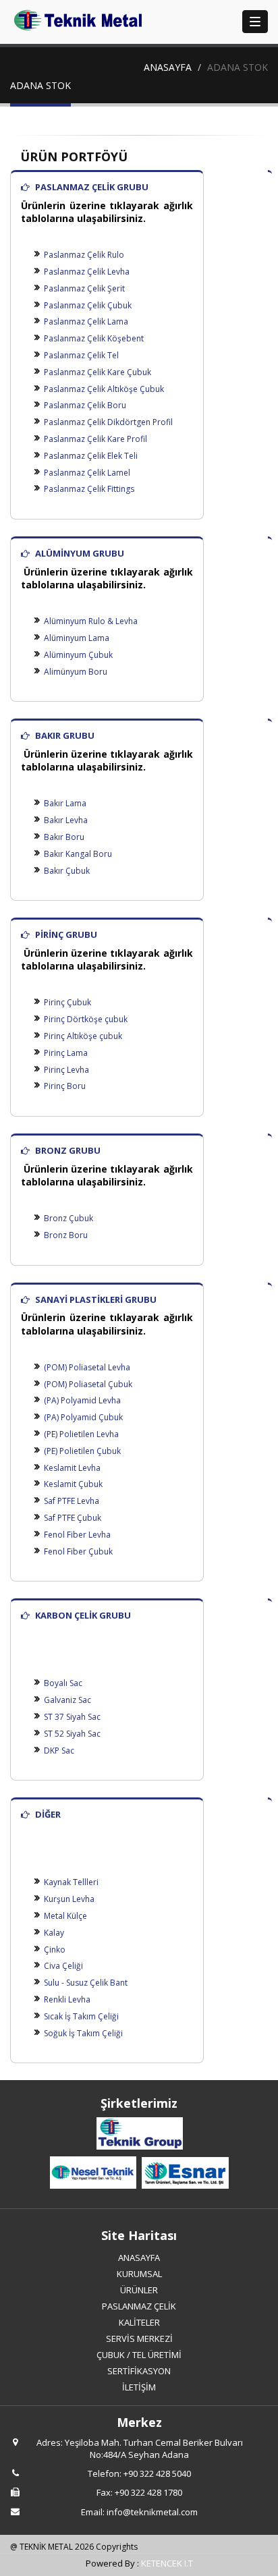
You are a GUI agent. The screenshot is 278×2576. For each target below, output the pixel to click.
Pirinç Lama (66, 1053)
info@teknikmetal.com (152, 2512)
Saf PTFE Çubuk (73, 1518)
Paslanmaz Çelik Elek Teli (91, 456)
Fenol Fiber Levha (77, 1535)
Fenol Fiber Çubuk (78, 1551)
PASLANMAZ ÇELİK (139, 2306)
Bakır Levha (66, 820)
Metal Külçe (65, 1916)
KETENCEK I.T (167, 2563)
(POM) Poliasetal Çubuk (88, 1384)
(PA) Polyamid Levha (82, 1400)
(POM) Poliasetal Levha (87, 1367)
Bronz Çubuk (68, 1218)
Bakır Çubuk (67, 871)
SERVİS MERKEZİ (139, 2339)
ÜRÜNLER (139, 2290)
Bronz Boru (66, 1235)
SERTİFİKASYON (139, 2371)
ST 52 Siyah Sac (72, 1734)
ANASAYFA (168, 67)
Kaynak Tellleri (71, 1882)
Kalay (54, 1933)
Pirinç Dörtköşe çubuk (86, 1019)
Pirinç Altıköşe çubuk (83, 1036)
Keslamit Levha (72, 1468)
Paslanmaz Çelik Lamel (87, 473)
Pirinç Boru (65, 1086)
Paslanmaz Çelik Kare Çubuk (98, 372)
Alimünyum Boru (76, 672)
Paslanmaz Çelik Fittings (89, 489)
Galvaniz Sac (67, 1700)
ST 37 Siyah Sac (72, 1717)
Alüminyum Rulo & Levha (91, 621)
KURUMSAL (139, 2274)
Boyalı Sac (63, 1683)
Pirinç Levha (66, 1070)
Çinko (55, 1950)
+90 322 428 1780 (148, 2492)
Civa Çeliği (63, 1966)
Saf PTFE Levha (72, 1501)
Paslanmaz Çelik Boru (85, 405)
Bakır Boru (64, 837)
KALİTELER (139, 2322)
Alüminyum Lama (77, 638)
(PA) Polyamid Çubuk (83, 1417)
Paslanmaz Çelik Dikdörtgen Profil (108, 422)
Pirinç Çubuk (67, 1002)
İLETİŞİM (139, 2387)
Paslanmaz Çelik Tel (81, 355)
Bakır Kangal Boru (78, 854)
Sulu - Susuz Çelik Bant (86, 1983)
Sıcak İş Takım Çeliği (81, 2016)
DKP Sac (59, 1751)
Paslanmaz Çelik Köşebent (94, 338)
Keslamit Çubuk (73, 1484)
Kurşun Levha (69, 1899)
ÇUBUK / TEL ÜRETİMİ (139, 2355)
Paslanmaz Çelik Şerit (84, 288)
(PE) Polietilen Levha (81, 1434)
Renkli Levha (67, 1999)
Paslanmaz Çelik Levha (87, 272)
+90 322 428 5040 (157, 2473)
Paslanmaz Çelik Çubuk (88, 305)
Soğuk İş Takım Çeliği (83, 2033)
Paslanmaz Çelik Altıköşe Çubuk (104, 389)
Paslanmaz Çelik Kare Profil (95, 439)
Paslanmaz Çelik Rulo (84, 255)
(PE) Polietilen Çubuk (82, 1451)
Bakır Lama (65, 803)
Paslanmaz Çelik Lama (86, 321)
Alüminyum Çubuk (78, 655)
